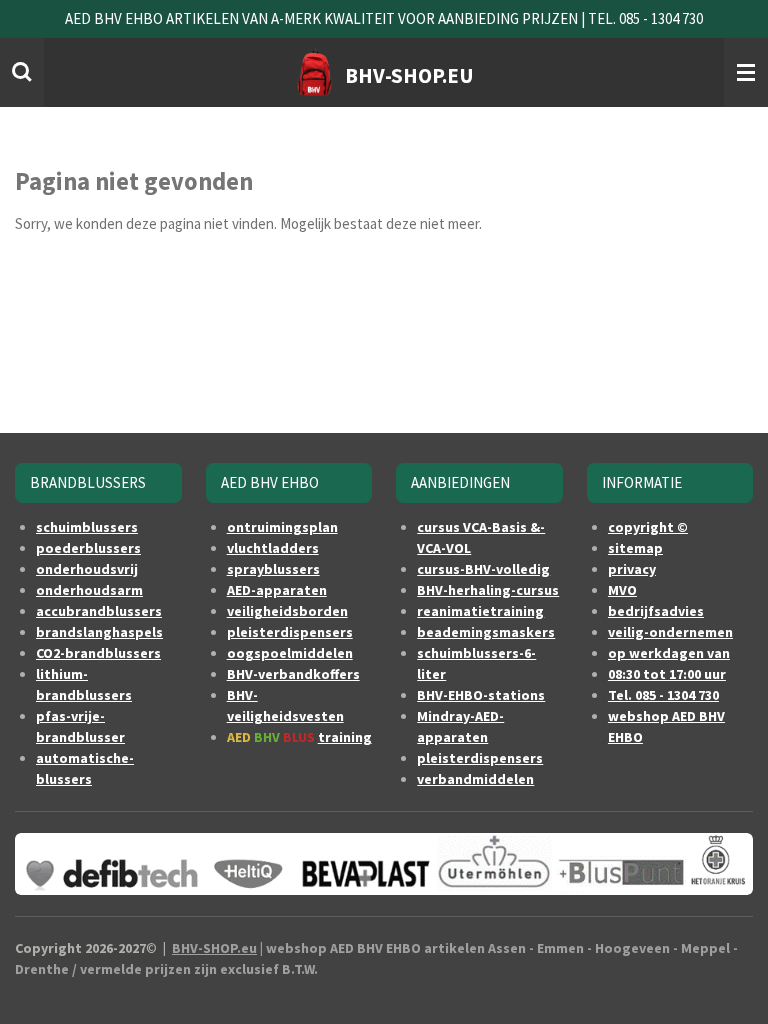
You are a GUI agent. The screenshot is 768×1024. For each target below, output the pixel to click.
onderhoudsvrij (87, 569)
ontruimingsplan (282, 527)
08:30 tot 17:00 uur (667, 674)
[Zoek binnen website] (22, 73)
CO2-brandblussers (98, 653)
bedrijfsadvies (656, 611)
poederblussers (88, 548)
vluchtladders (273, 548)
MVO (622, 590)
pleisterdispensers (290, 632)
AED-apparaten (277, 590)
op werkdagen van (669, 653)
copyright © (648, 527)
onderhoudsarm (89, 590)
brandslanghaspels (99, 632)
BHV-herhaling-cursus (488, 590)
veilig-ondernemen (670, 632)
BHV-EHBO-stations (481, 695)
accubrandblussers (99, 611)
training (345, 737)
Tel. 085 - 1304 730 (663, 695)
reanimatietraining (480, 611)
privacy (632, 569)
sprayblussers (273, 569)
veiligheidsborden (287, 611)
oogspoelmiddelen (290, 653)
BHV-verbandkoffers (293, 674)
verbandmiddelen (475, 779)
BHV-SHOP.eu (214, 948)
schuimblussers (87, 527)
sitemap (635, 548)
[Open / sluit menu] (746, 73)
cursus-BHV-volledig (483, 569)
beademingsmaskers (486, 632)
